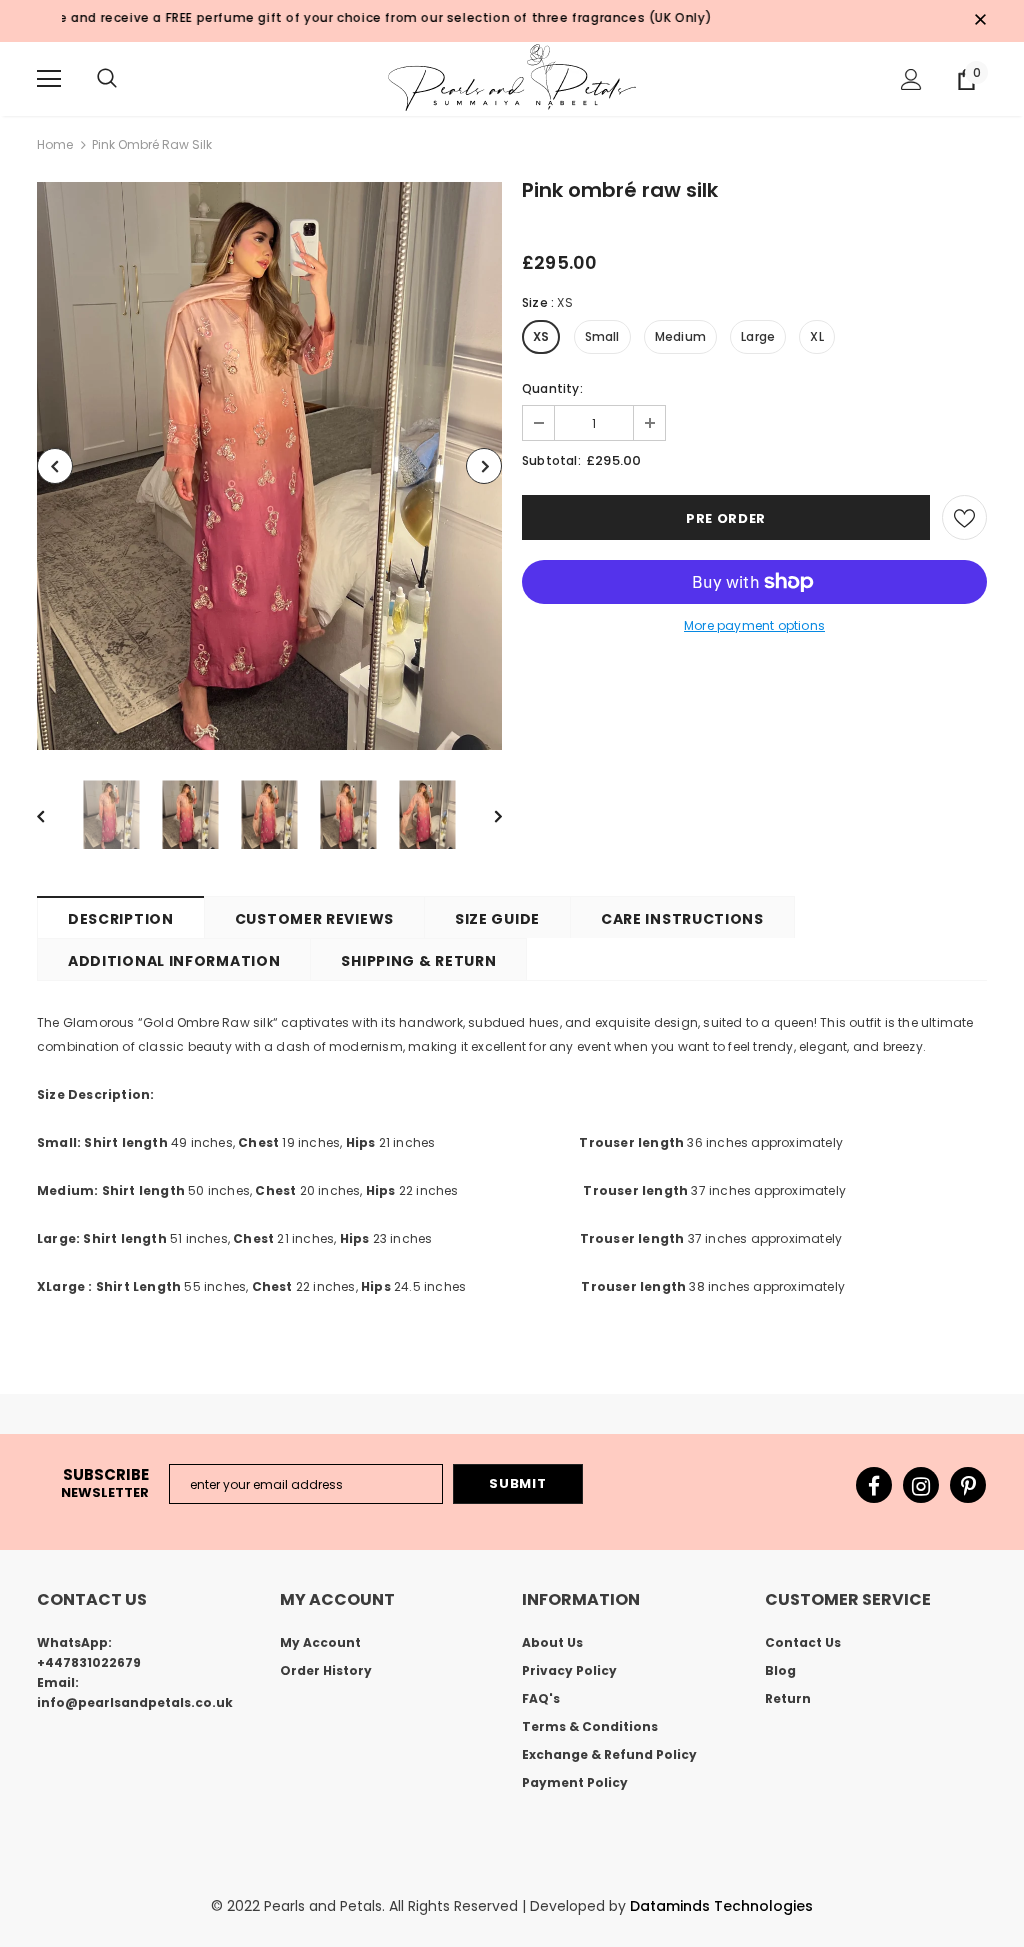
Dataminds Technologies (721, 1906)
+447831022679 (89, 1662)
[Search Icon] (107, 79)
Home (55, 144)
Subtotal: (551, 460)
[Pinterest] (968, 1485)
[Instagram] (921, 1485)
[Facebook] (874, 1485)
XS (541, 336)
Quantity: (552, 388)
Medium (680, 336)
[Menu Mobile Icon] (49, 79)
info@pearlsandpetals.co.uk (135, 1702)
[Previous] (55, 466)
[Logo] (512, 78)
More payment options (754, 625)
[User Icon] (911, 79)
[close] (980, 21)
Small (602, 336)
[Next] (484, 466)
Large (758, 336)
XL (816, 336)
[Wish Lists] (964, 517)
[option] (269, 466)
